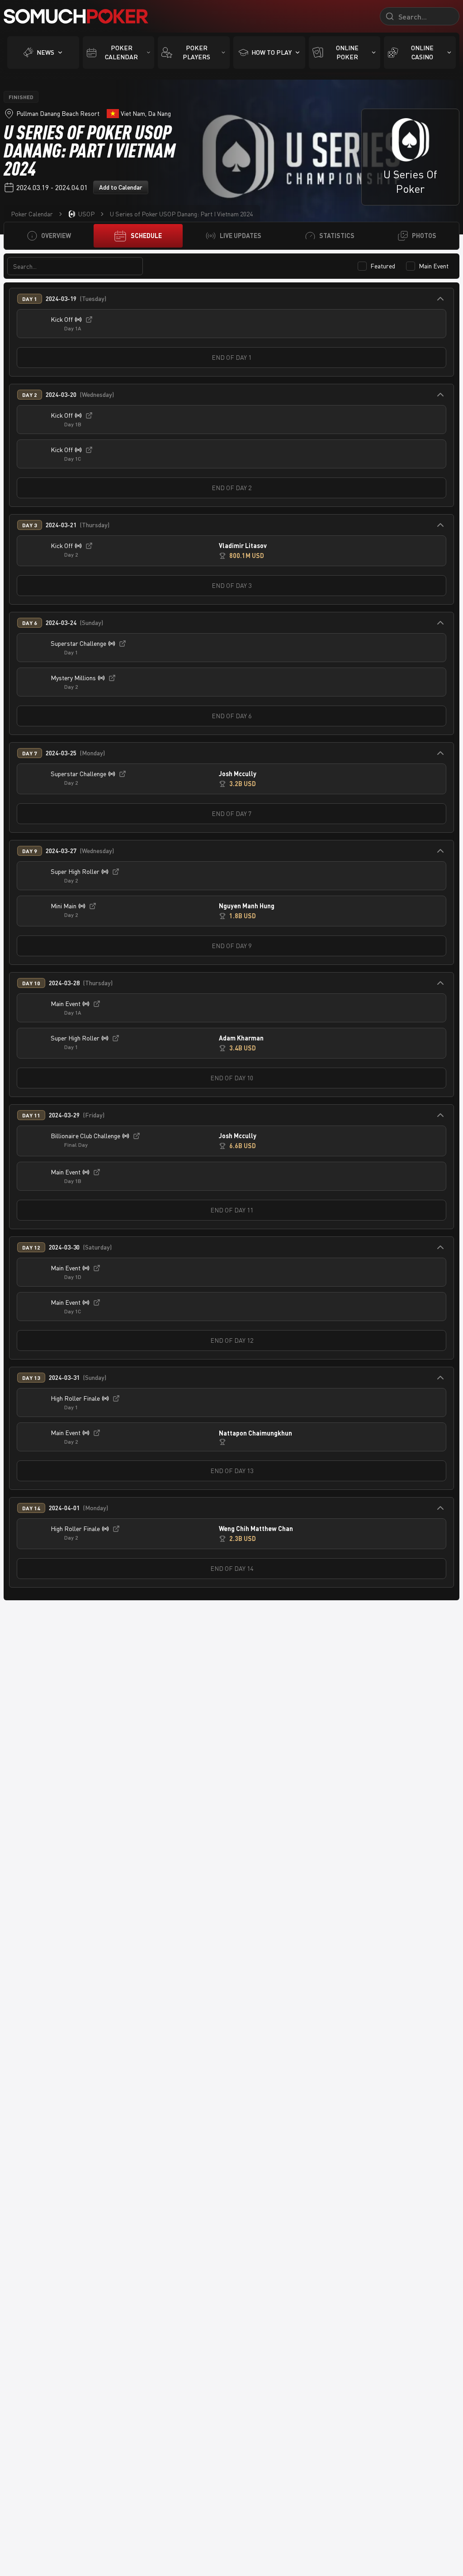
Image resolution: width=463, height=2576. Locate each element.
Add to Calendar (121, 187)
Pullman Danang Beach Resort (58, 113)
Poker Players (196, 52)
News (45, 52)
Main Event (434, 266)
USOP (86, 214)
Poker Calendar (121, 52)
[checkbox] (362, 266)
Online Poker (347, 52)
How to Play (272, 52)
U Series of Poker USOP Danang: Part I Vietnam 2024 (181, 214)
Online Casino (422, 52)
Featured (383, 266)
